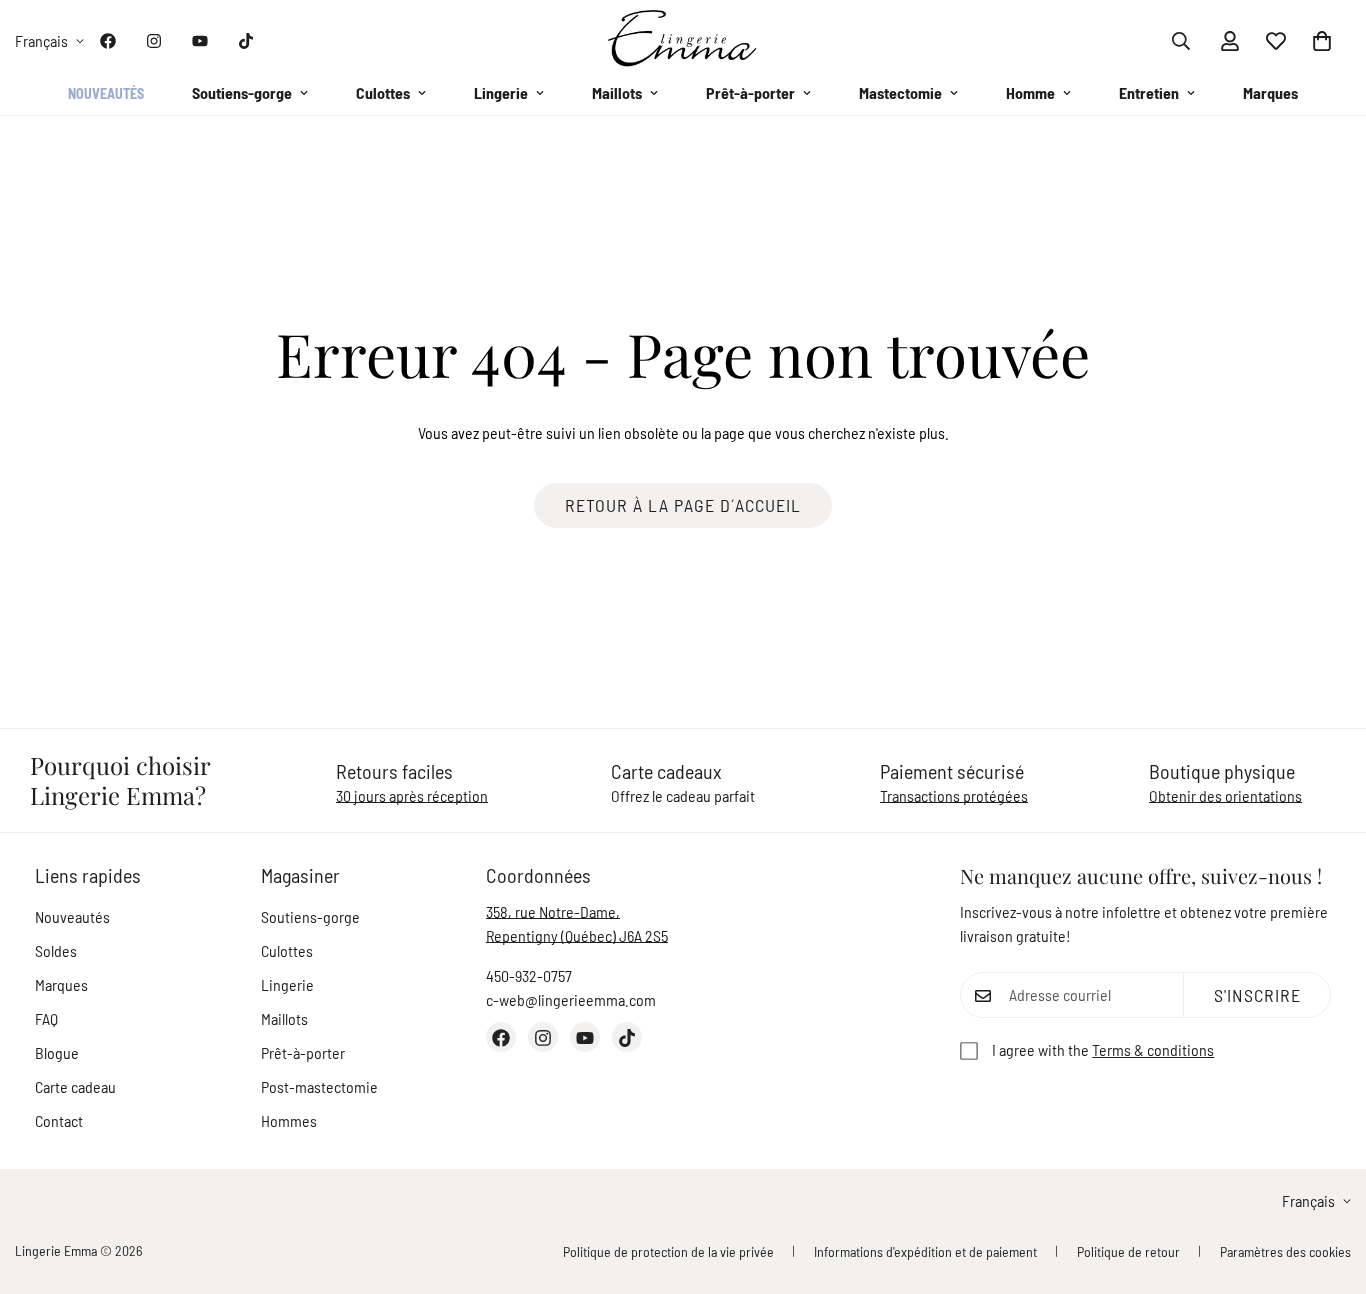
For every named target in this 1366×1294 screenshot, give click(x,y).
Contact (59, 1121)
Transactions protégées (954, 796)
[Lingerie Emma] (683, 40)
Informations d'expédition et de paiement (925, 1251)
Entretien (1149, 92)
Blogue (57, 1053)
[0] (1322, 41)
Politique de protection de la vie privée (668, 1251)
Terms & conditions (1153, 1050)
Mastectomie (900, 92)
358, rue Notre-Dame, (553, 912)
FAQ (46, 1019)
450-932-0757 (529, 976)
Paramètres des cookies (1285, 1251)
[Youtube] (200, 41)
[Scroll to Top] (1327, 1185)
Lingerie (501, 92)
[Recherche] (1181, 41)
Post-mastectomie (319, 1087)
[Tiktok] (246, 41)
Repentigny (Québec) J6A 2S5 (577, 936)
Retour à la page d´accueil (683, 505)
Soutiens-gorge (242, 92)
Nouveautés (106, 93)
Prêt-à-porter (750, 92)
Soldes (56, 951)
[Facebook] (108, 41)
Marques (1270, 92)
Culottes (383, 92)
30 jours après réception (412, 796)
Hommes (289, 1121)
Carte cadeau (75, 1087)
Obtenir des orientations (1225, 796)
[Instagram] (154, 41)
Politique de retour (1128, 1251)
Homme (1030, 92)
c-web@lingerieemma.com (571, 1000)
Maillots (617, 92)
